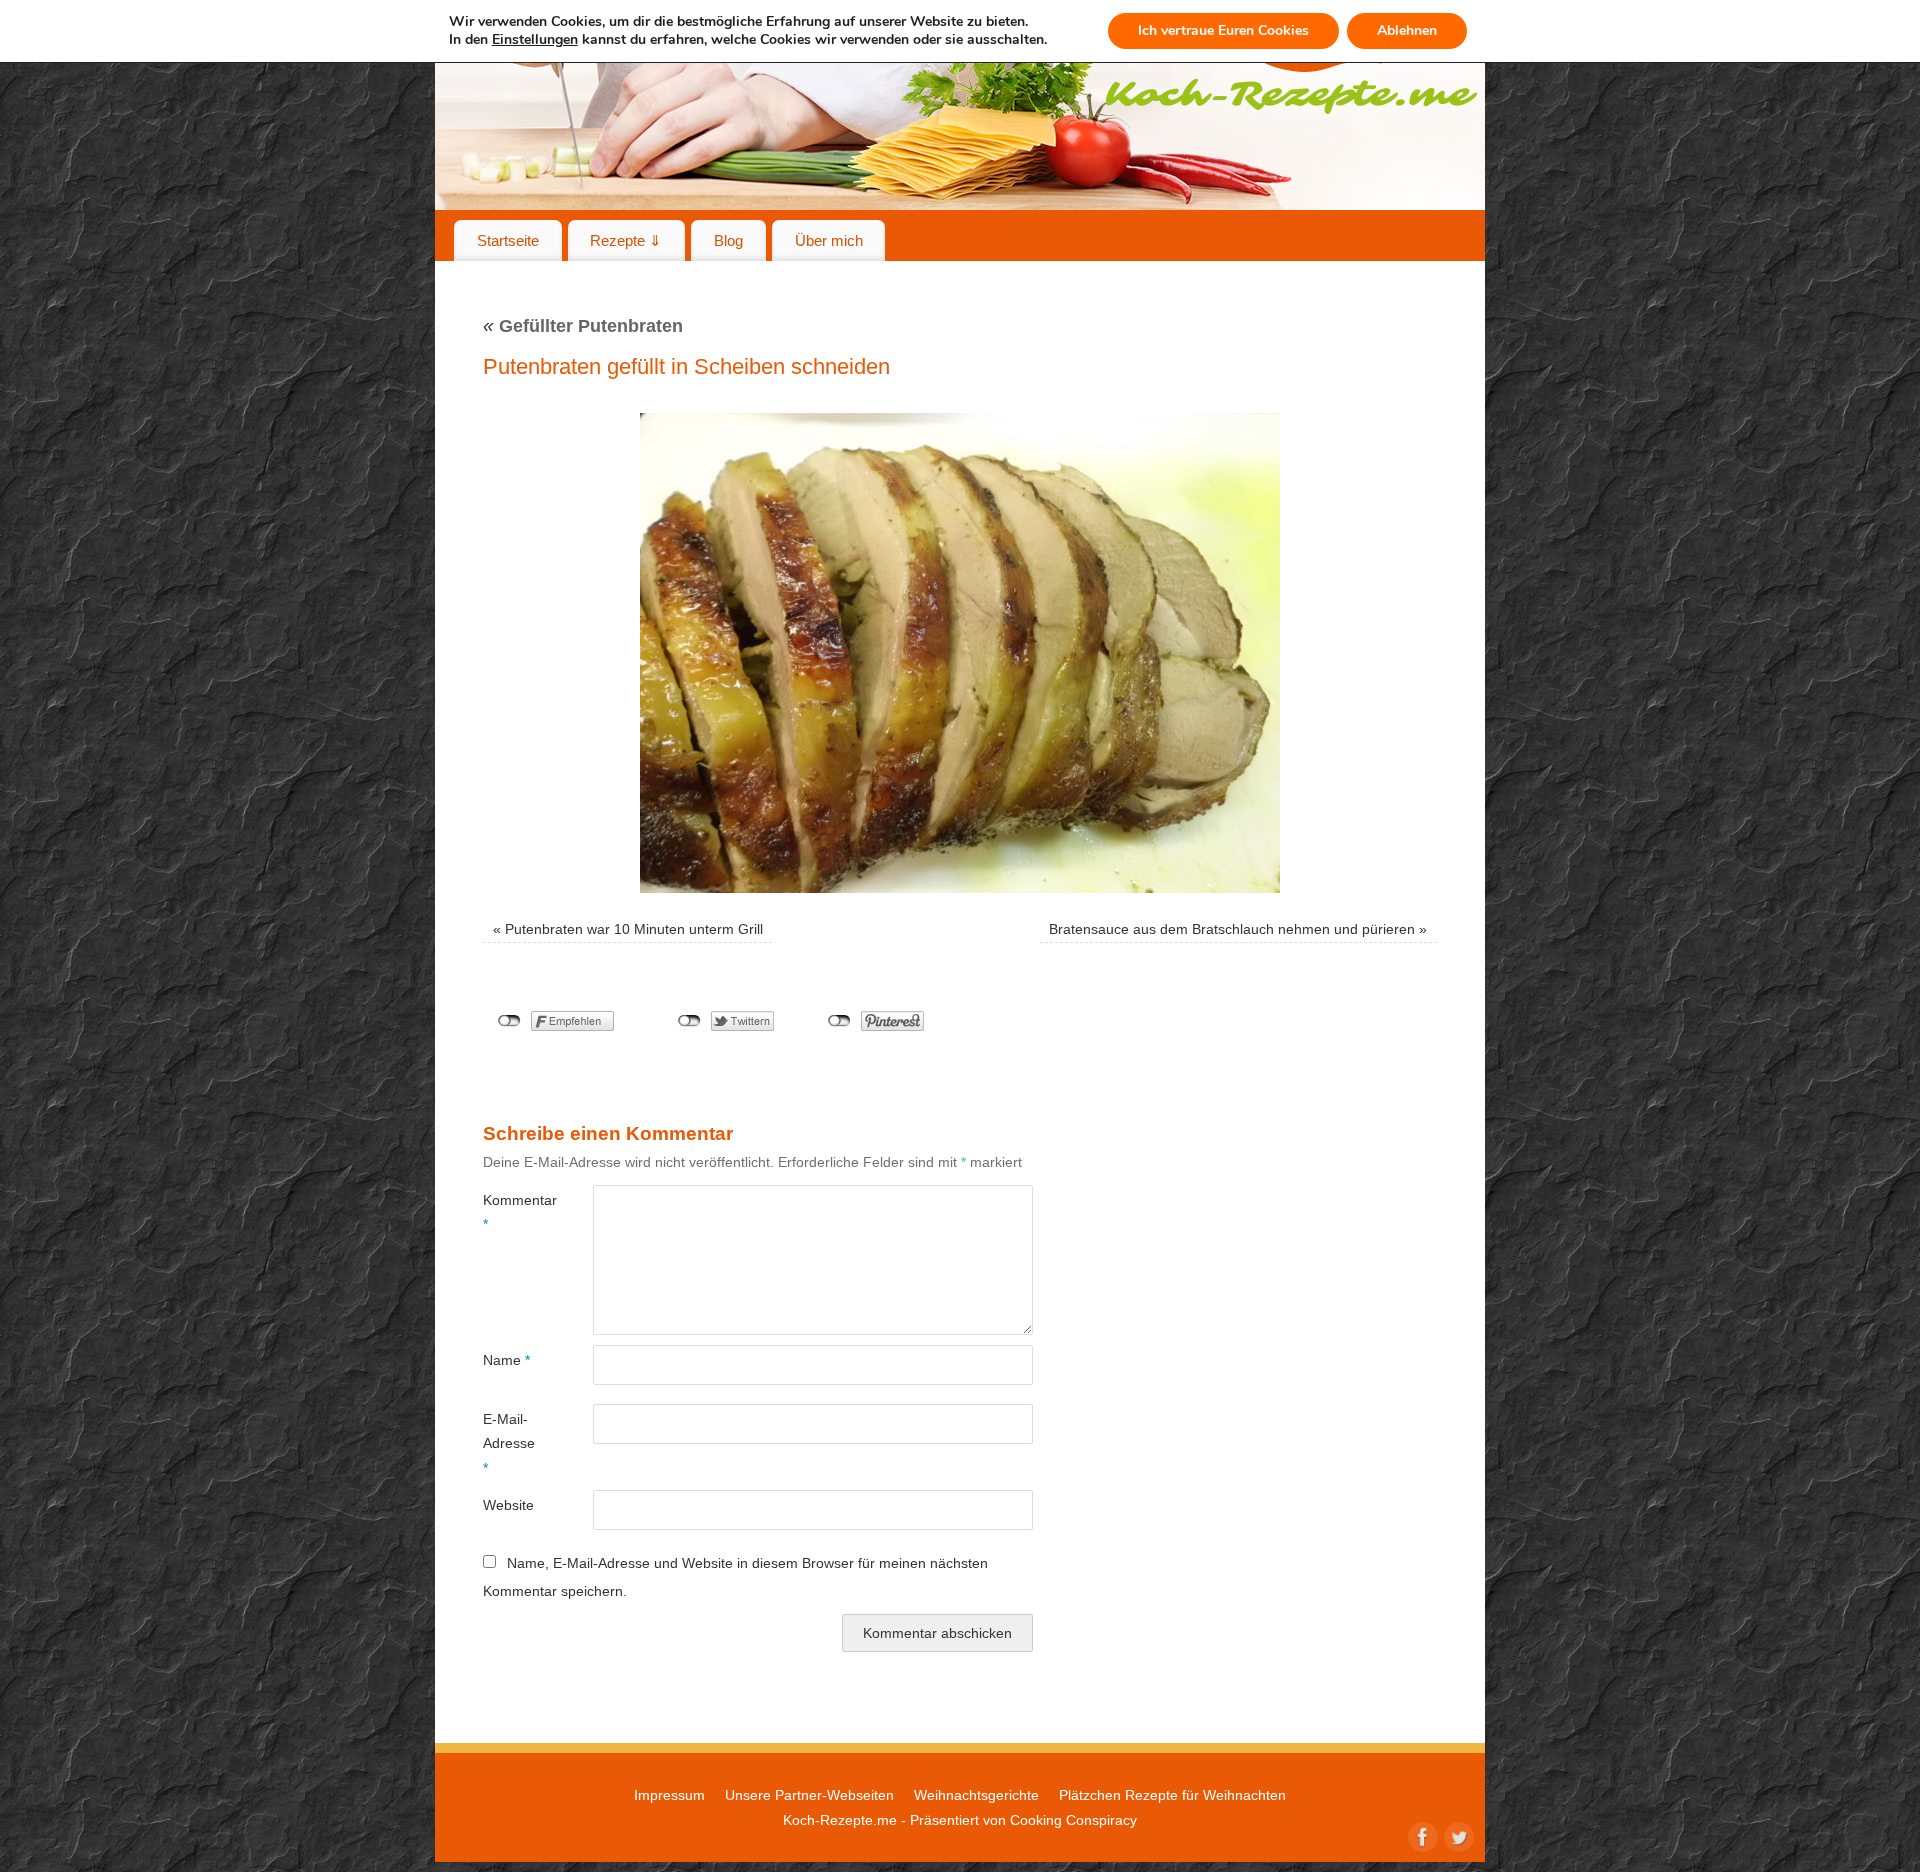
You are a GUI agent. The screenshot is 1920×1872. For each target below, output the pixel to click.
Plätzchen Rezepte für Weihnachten (1172, 1795)
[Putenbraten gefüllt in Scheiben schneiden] (960, 653)
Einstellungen (535, 40)
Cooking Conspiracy (1073, 1820)
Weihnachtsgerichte (976, 1795)
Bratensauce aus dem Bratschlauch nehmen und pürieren (1232, 929)
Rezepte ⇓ (626, 240)
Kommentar (510, 1212)
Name (506, 1360)
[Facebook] (1421, 1835)
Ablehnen (1407, 30)
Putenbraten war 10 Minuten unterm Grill (634, 929)
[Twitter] (1457, 1835)
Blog (728, 240)
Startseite (508, 240)
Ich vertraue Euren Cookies (1223, 30)
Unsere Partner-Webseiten (809, 1795)
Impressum (669, 1795)
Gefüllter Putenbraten (583, 326)
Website (508, 1505)
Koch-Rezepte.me (840, 1820)
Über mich (829, 240)
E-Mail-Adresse (509, 1443)
